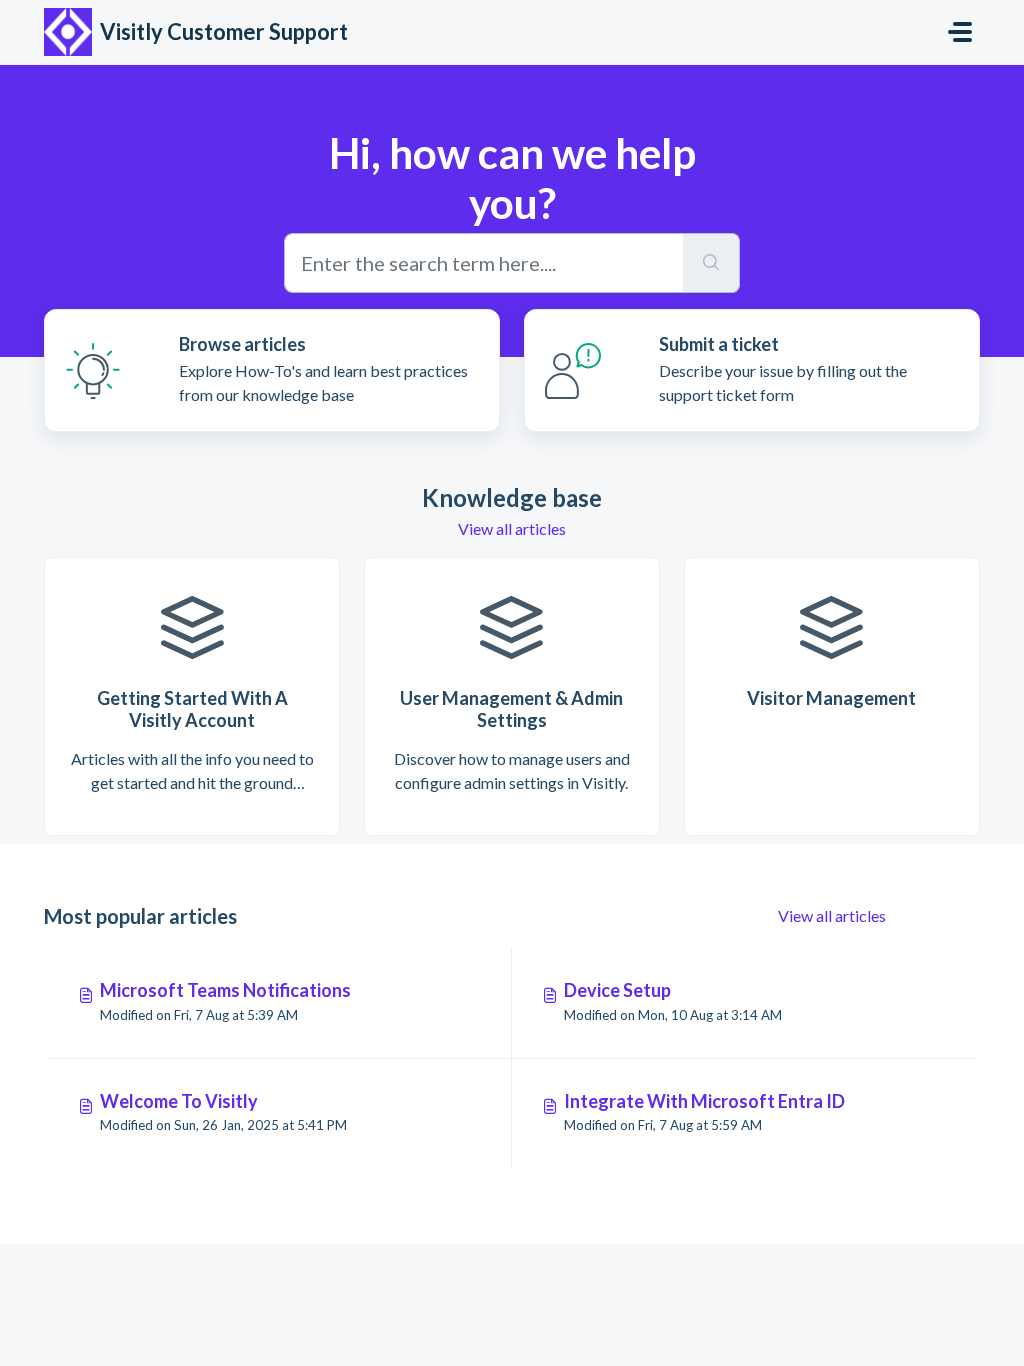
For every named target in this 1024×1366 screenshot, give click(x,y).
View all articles (512, 528)
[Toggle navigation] (960, 32)
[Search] (711, 263)
